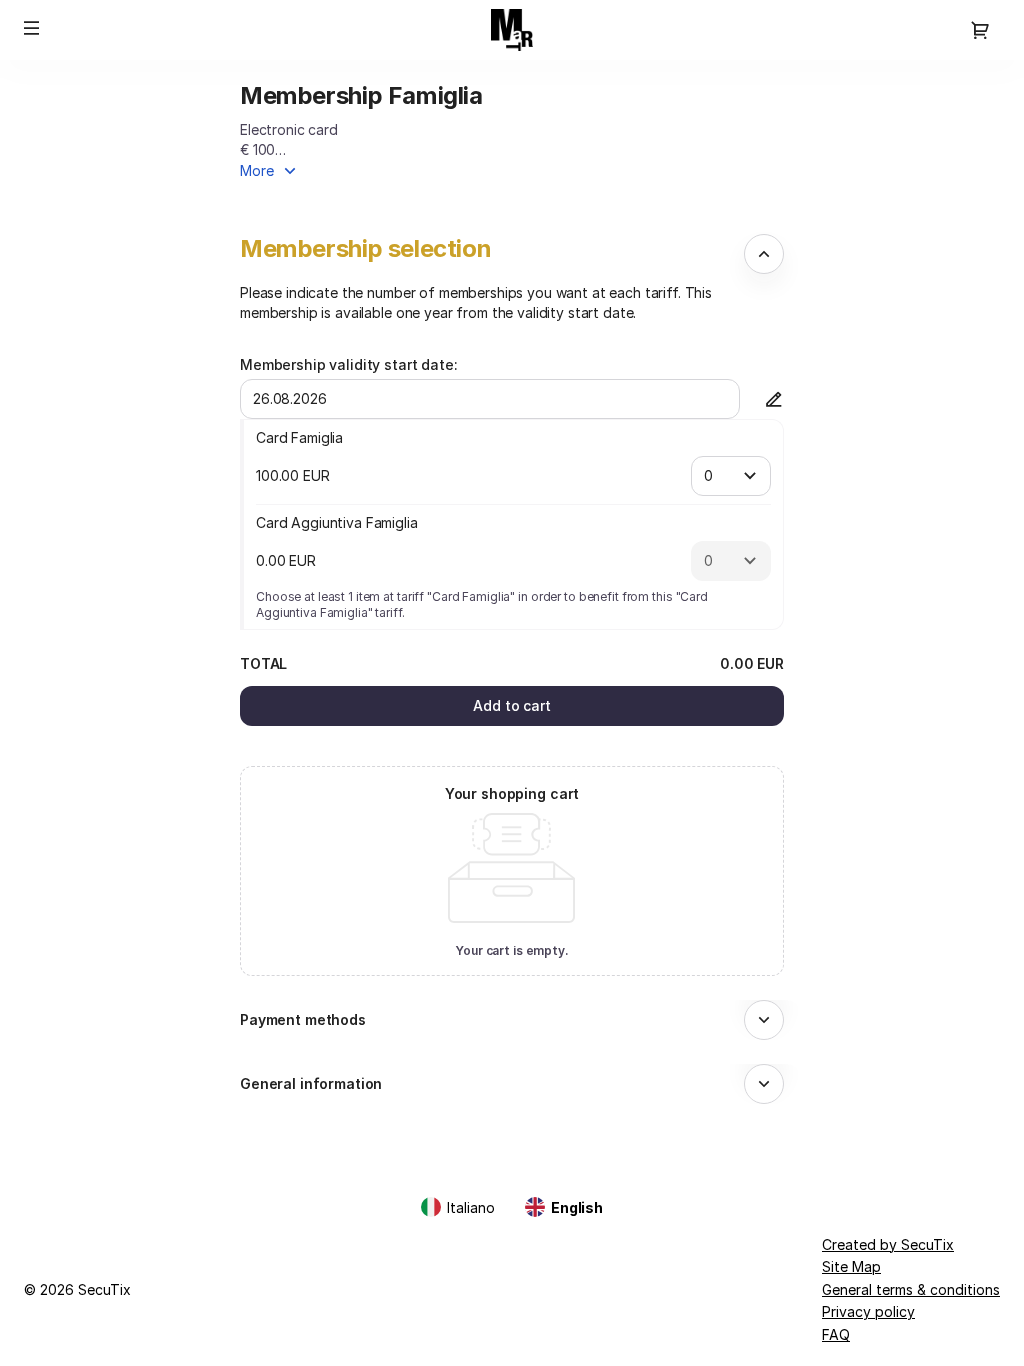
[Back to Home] (512, 30)
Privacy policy (868, 1311)
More (257, 170)
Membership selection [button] (365, 248)
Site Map (851, 1266)
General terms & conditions (911, 1289)
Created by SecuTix (888, 1244)
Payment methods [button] (303, 1019)
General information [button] (311, 1083)
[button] (32, 28)
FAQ (836, 1334)
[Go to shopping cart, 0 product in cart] (980, 30)
